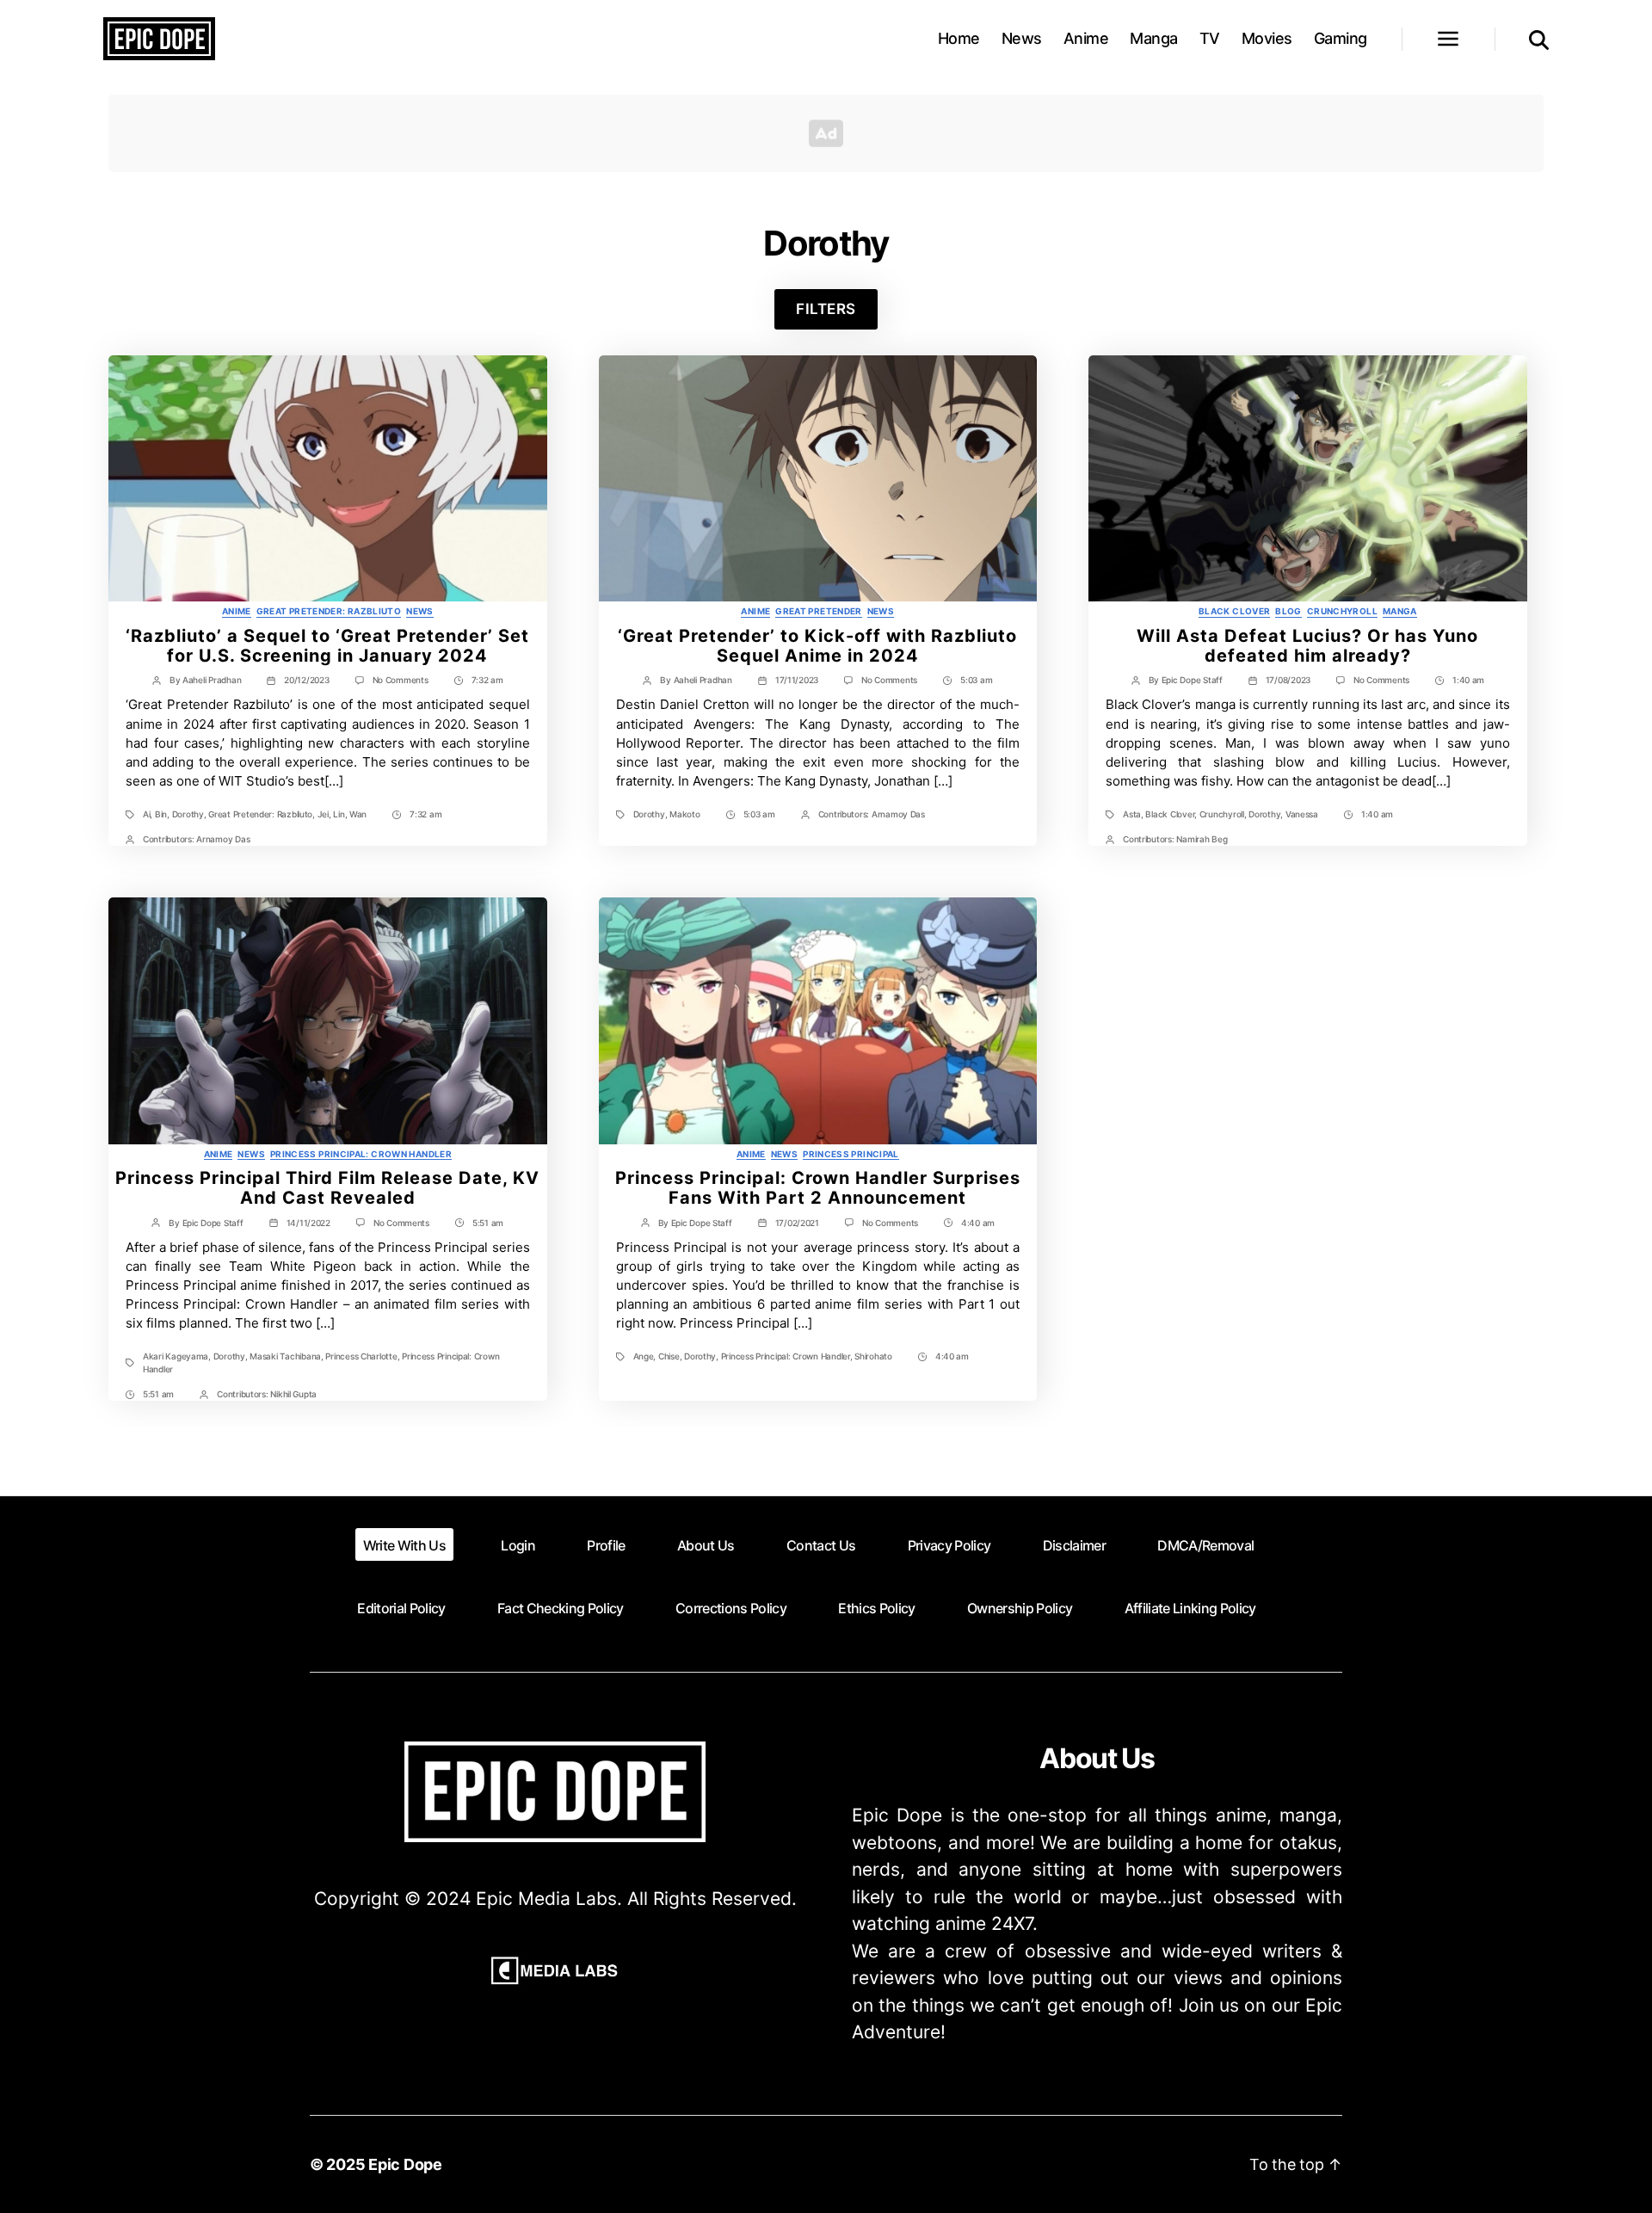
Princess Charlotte (361, 1356)
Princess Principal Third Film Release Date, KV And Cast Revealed (327, 1188)
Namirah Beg (1202, 839)
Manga (1154, 38)
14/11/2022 (308, 1223)
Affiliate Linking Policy (1190, 1608)
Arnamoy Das (223, 839)
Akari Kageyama (176, 1356)
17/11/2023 (797, 680)
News (1022, 38)
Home (959, 38)
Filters (826, 309)
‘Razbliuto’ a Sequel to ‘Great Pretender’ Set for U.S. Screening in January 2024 (327, 646)
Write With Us (404, 1545)
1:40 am (1468, 680)
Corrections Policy (731, 1608)
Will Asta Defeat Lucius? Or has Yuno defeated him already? (1307, 646)
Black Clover (1234, 611)
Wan (358, 814)
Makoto (684, 814)
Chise (669, 1356)
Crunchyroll (1342, 611)
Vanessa (1302, 814)
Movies (1267, 38)
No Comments (401, 680)
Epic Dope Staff (1192, 680)
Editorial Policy (401, 1608)
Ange (644, 1356)
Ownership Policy (1020, 1608)
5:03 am (976, 680)
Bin (161, 814)
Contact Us (821, 1545)
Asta (1132, 814)
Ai (146, 814)
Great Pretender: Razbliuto (329, 611)
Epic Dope (405, 2164)
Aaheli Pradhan (212, 680)
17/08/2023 (1288, 680)
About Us (706, 1545)
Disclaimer (1074, 1545)
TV (1210, 38)
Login (518, 1545)
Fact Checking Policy (561, 1608)
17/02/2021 (797, 1223)
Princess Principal (851, 1154)
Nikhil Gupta (293, 1394)
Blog (1288, 611)
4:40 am (978, 1223)
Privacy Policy (949, 1545)
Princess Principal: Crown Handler (361, 1154)
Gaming (1341, 38)
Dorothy (188, 814)
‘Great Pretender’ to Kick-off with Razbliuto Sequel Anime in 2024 (817, 646)
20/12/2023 (306, 680)
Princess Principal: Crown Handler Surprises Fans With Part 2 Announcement (818, 1188)
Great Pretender (819, 611)
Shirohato (873, 1356)
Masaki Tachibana (285, 1356)
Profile (606, 1545)
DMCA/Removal (1205, 1545)
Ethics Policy (876, 1608)
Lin (339, 814)
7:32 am (487, 680)
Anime (1086, 38)
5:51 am (488, 1223)
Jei (323, 814)
